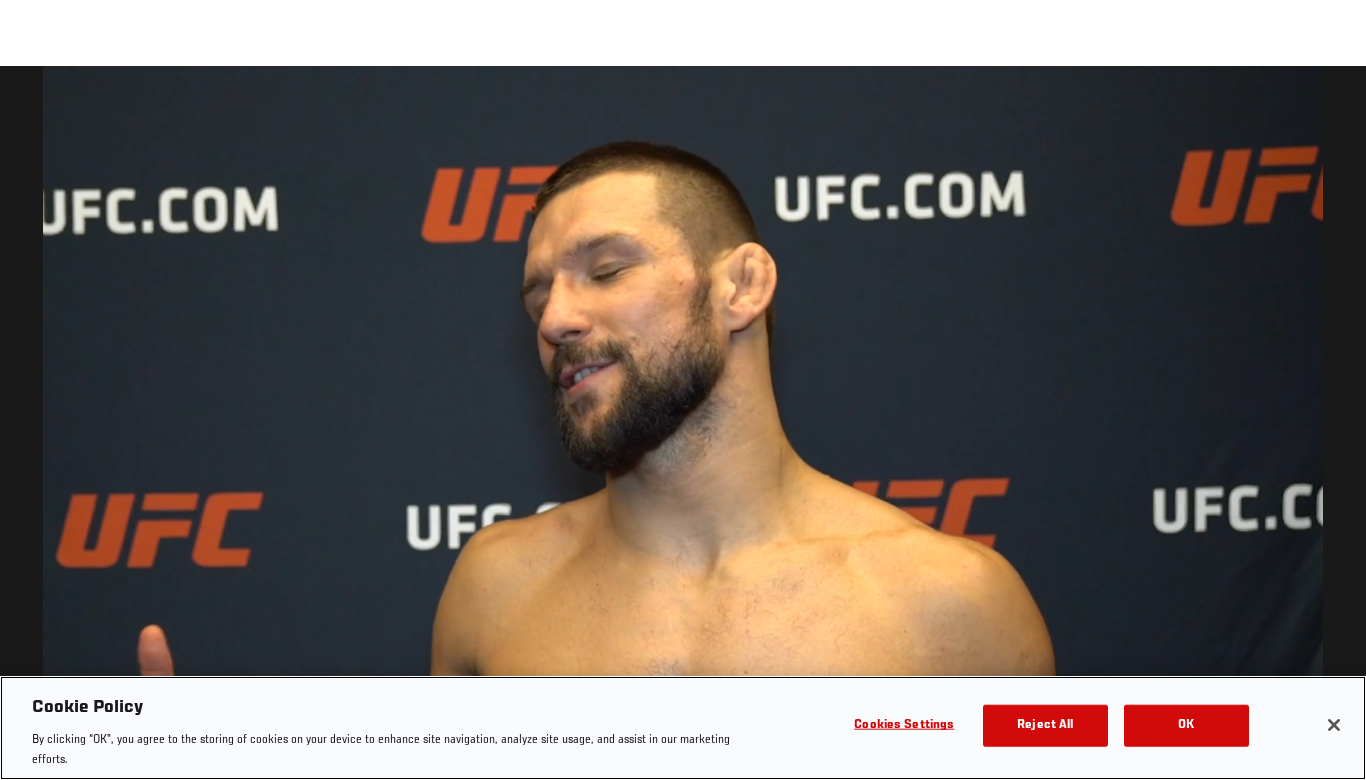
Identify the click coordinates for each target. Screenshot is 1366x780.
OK (1186, 725)
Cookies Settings (904, 725)
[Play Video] (683, 426)
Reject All (1045, 725)
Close (1328, 106)
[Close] (1334, 725)
